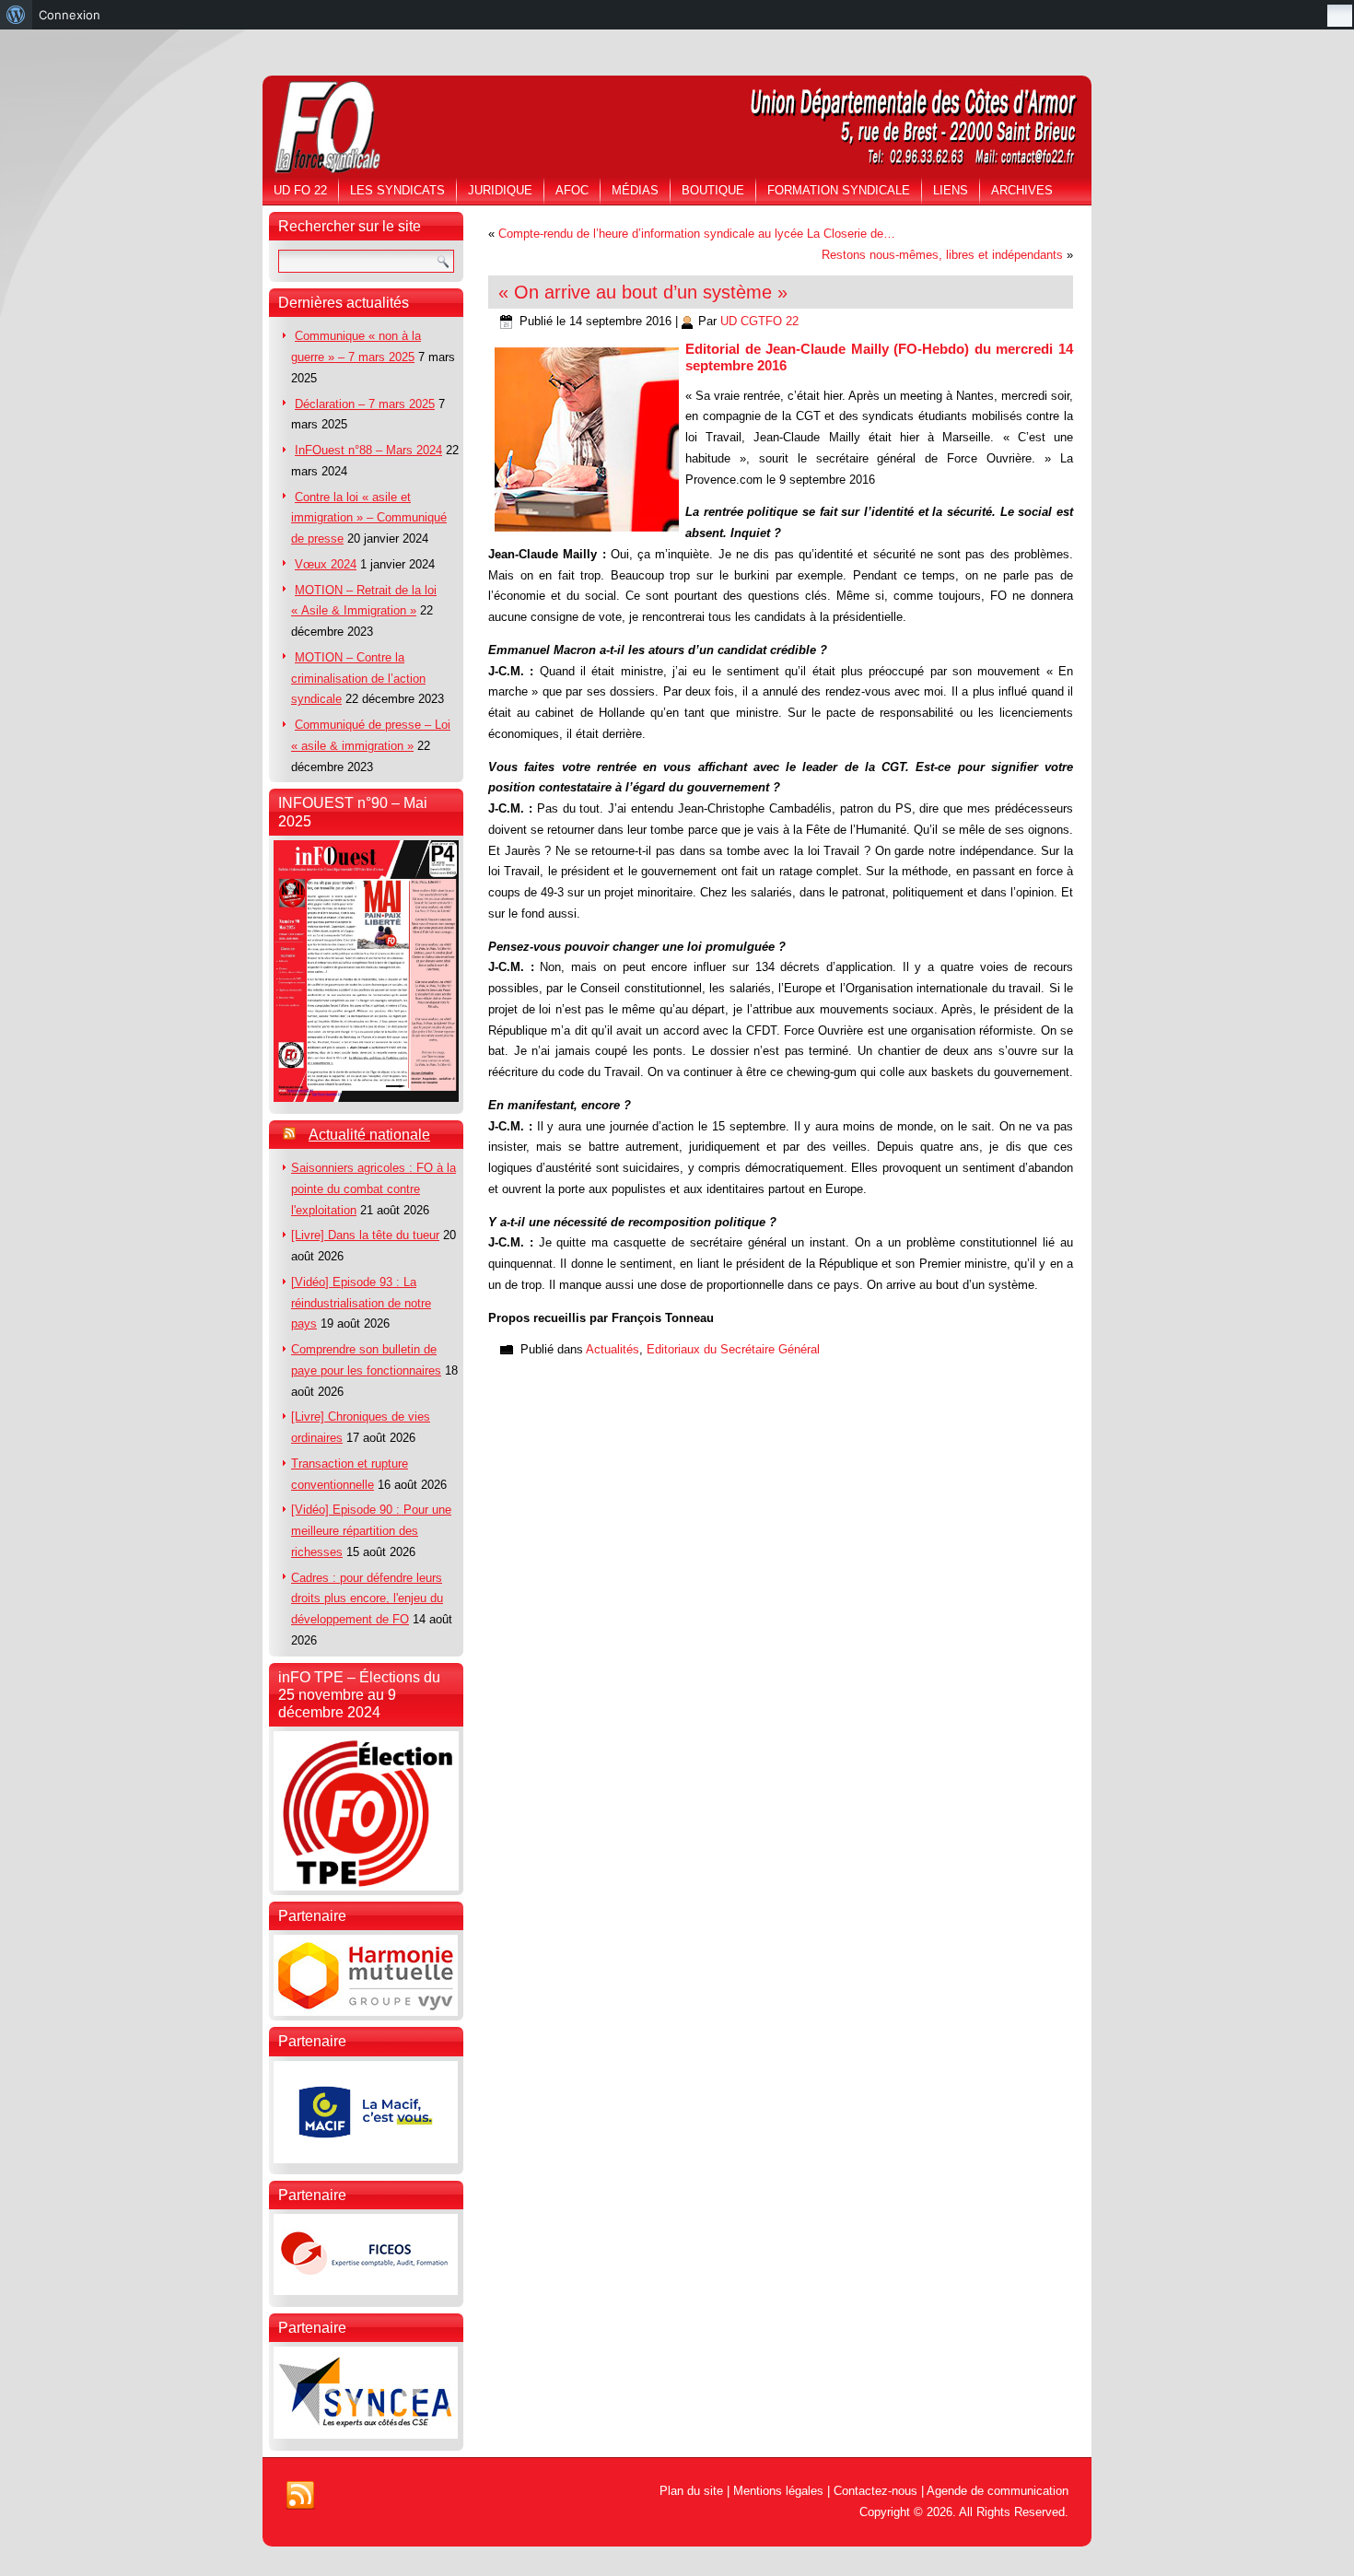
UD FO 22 (300, 190)
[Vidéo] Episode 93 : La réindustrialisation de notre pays (361, 1303)
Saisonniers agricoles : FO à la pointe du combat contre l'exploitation (374, 1189)
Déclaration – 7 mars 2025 (365, 404)
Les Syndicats (397, 190)
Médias (635, 190)
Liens (951, 190)
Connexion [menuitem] (70, 15)
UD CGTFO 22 (759, 321)
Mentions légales (778, 2491)
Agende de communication (998, 2491)
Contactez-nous (875, 2491)
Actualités (613, 1349)
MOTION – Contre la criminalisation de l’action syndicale (358, 679)
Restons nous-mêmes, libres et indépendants (942, 255)
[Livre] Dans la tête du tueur (365, 1235)
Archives (1022, 190)
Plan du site (691, 2491)
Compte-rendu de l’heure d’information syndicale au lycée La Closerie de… (697, 234)
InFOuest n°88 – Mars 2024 (368, 450)
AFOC (572, 190)
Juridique (500, 190)
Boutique (713, 190)
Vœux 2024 (326, 564)
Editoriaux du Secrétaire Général (733, 1349)
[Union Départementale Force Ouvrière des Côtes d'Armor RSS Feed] (300, 2496)
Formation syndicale (839, 190)
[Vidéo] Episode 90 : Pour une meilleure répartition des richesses (371, 1531)
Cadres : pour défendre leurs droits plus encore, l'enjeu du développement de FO (367, 1599)
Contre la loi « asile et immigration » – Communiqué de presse (369, 518)
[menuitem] (16, 15)
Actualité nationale (369, 1135)
